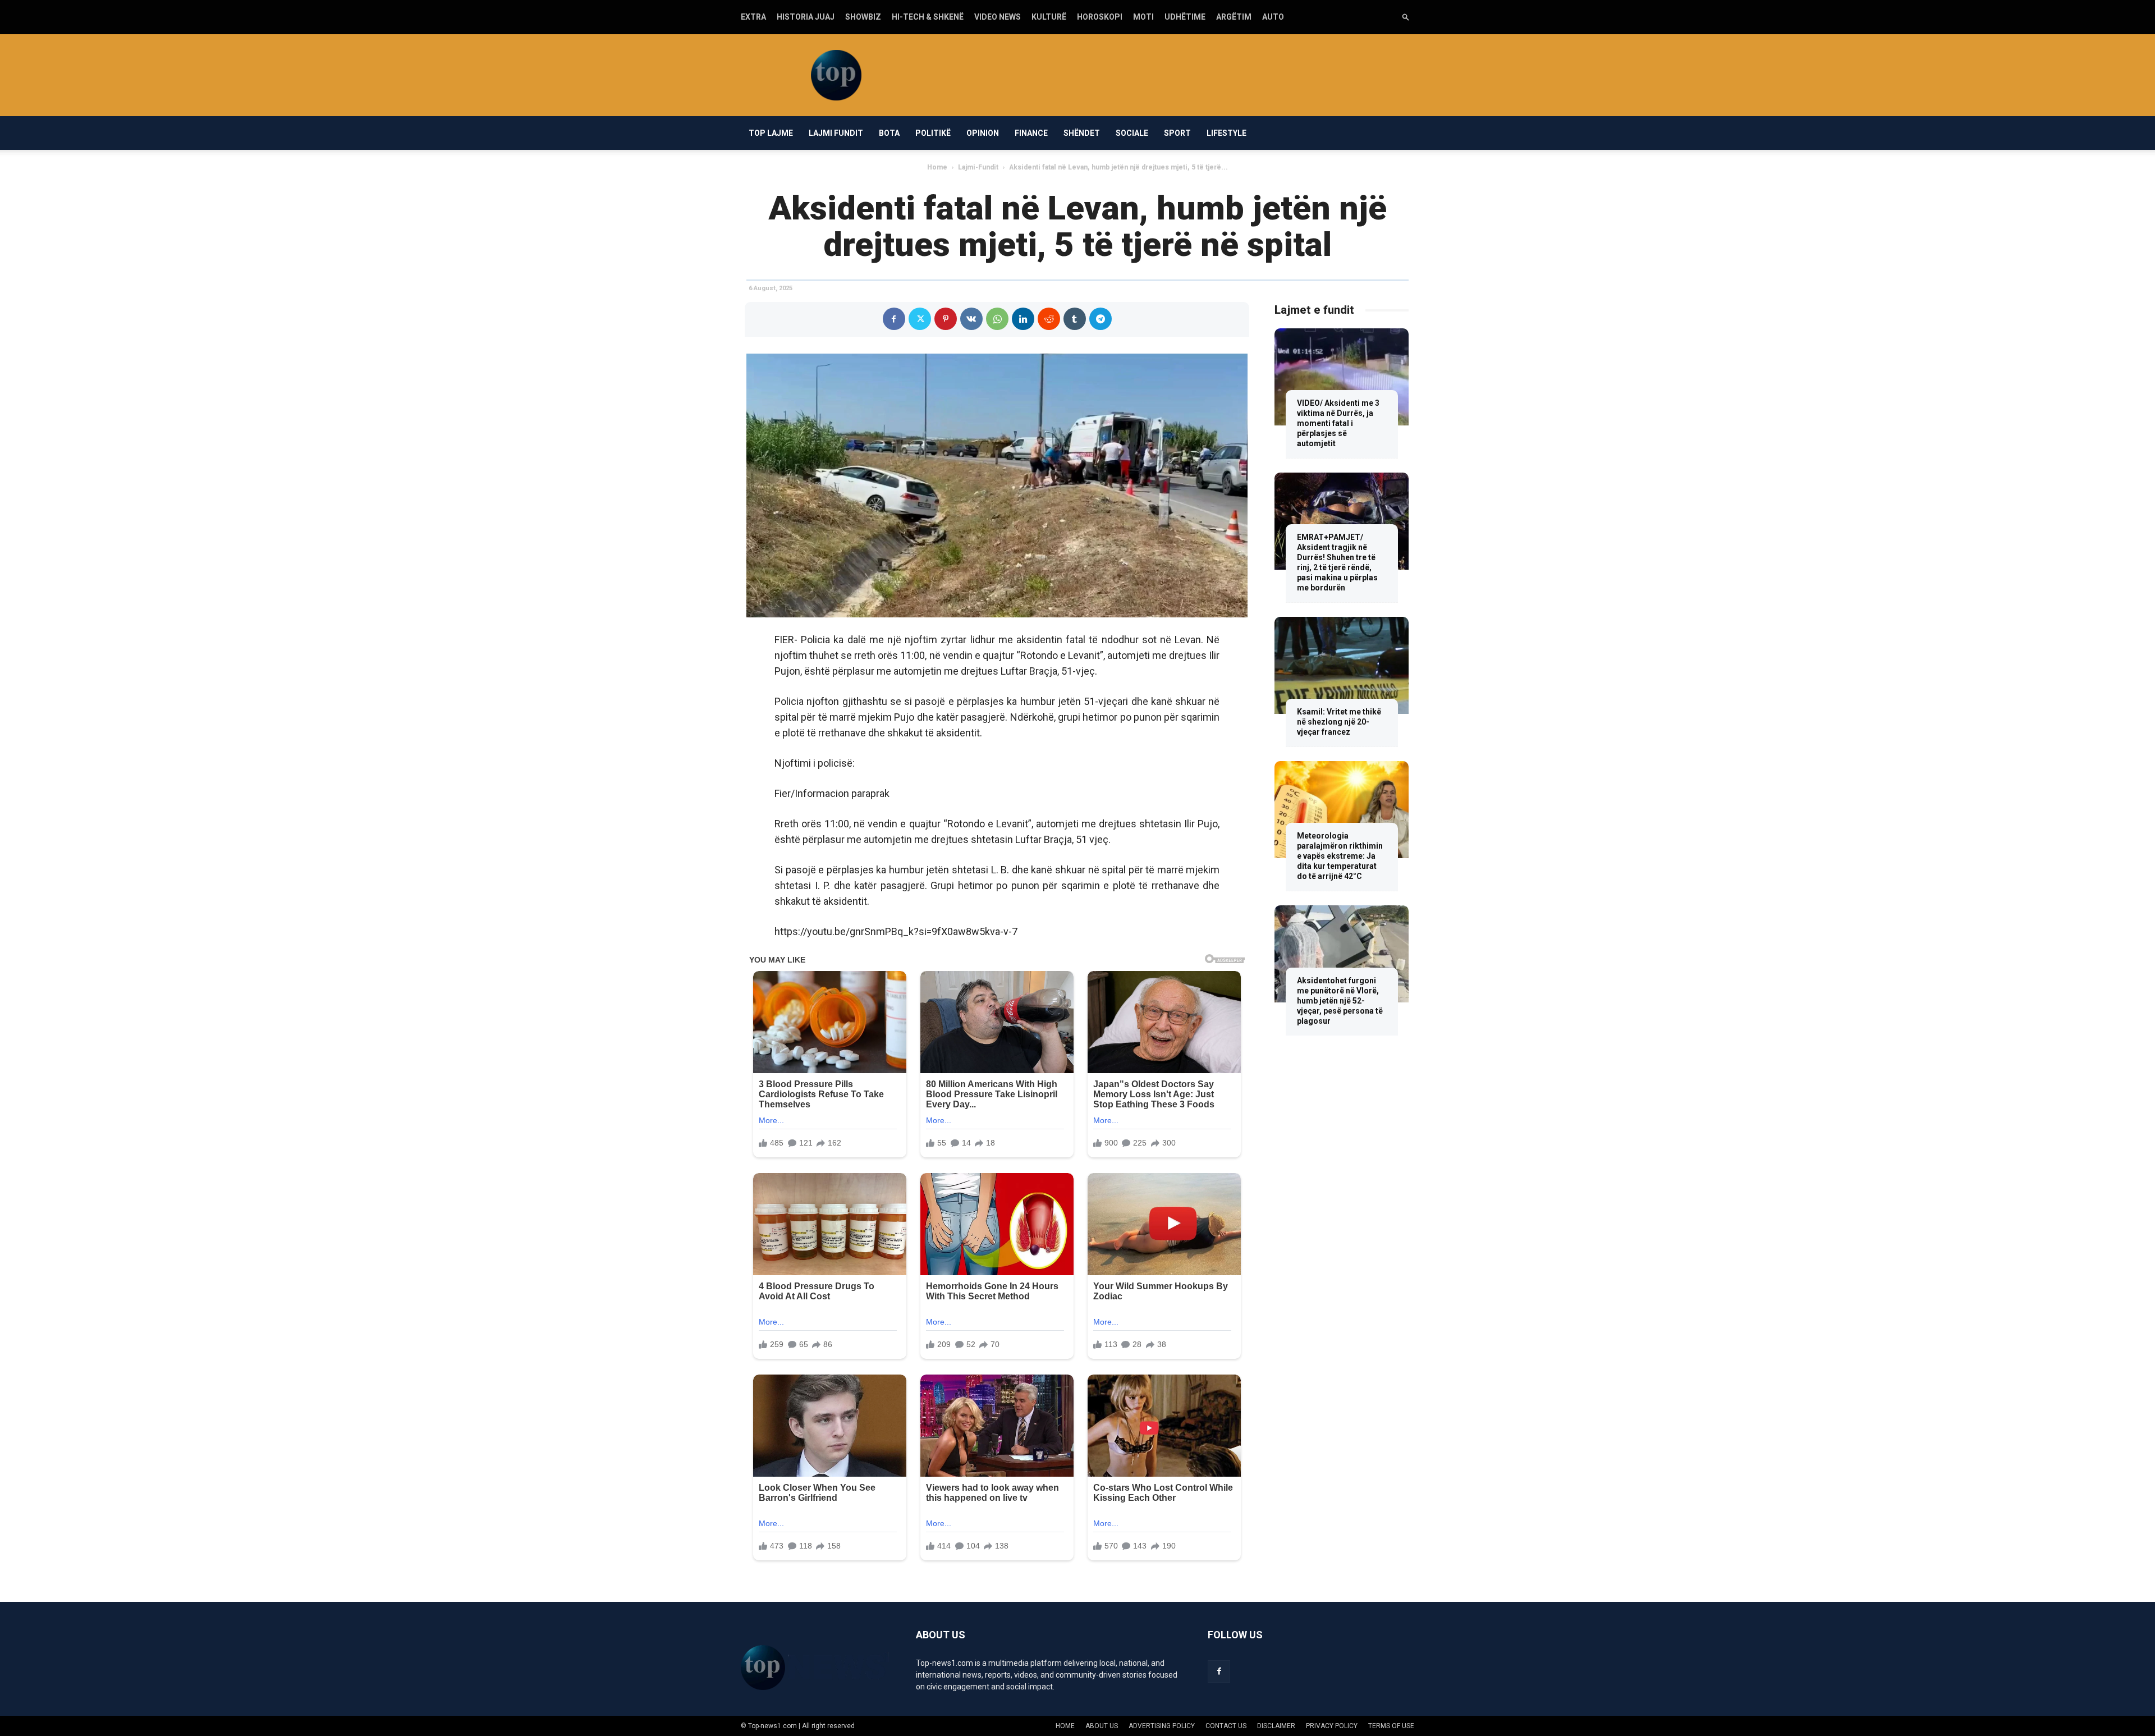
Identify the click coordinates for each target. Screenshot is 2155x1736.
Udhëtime (1185, 17)
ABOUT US (1102, 1726)
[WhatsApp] (997, 319)
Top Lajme (771, 133)
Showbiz (863, 17)
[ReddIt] (1049, 319)
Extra (753, 17)
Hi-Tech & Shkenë (928, 17)
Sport (1177, 133)
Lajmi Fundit (836, 133)
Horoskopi (1100, 17)
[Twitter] (920, 319)
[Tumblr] (1075, 319)
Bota (889, 133)
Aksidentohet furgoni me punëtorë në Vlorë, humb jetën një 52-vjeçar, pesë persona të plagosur (1340, 1001)
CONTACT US (1226, 1726)
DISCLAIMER (1276, 1726)
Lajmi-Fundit (978, 167)
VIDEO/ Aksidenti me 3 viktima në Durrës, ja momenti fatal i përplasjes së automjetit (1338, 423)
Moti (1143, 17)
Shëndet (1082, 133)
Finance (1031, 133)
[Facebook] (894, 319)
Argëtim (1234, 17)
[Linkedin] (1023, 319)
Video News (998, 17)
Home (937, 167)
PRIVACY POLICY (1332, 1726)
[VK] (971, 319)
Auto (1273, 17)
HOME (1065, 1726)
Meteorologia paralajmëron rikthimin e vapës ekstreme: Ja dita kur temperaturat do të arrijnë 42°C (1340, 856)
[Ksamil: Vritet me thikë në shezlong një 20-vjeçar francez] (1342, 665)
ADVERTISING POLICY (1162, 1726)
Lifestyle (1226, 133)
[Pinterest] (946, 319)
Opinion (983, 133)
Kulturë (1049, 17)
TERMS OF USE (1391, 1726)
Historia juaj (806, 17)
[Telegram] (1101, 319)
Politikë (933, 133)
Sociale (1132, 133)
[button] (1406, 17)
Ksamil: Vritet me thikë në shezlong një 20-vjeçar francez (1339, 722)
